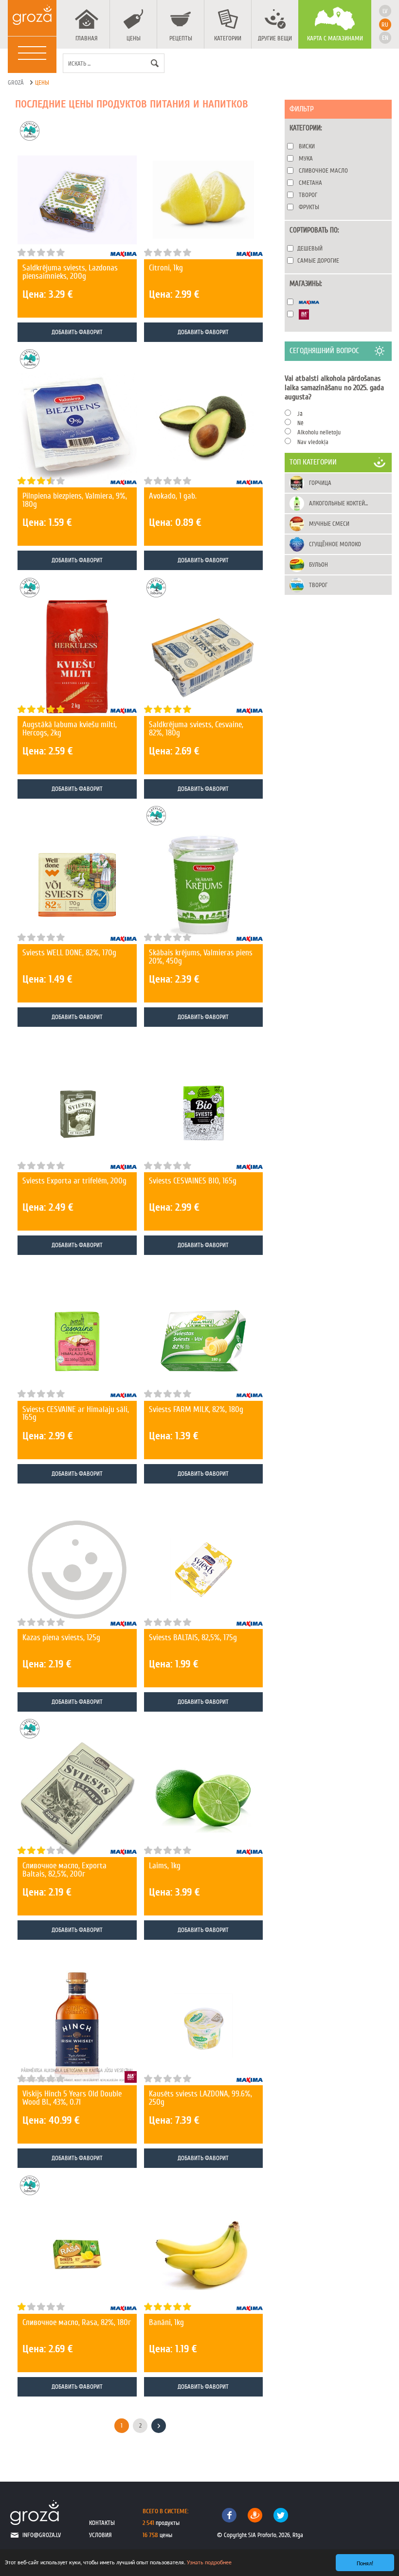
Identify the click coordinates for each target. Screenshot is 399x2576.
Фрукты (309, 207)
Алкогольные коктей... (338, 503)
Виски (307, 146)
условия (100, 2535)
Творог (308, 195)
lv (385, 11)
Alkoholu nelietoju (319, 432)
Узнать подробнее (209, 2562)
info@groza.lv (42, 2535)
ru (385, 25)
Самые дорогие (318, 260)
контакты (102, 2523)
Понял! (365, 2563)
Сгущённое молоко (335, 544)
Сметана (310, 183)
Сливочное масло (323, 170)
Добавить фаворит (77, 332)
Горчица (320, 483)
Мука (306, 158)
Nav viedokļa (313, 442)
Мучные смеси (329, 524)
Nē (300, 423)
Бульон (318, 564)
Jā (300, 414)
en (385, 38)
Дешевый (310, 248)
